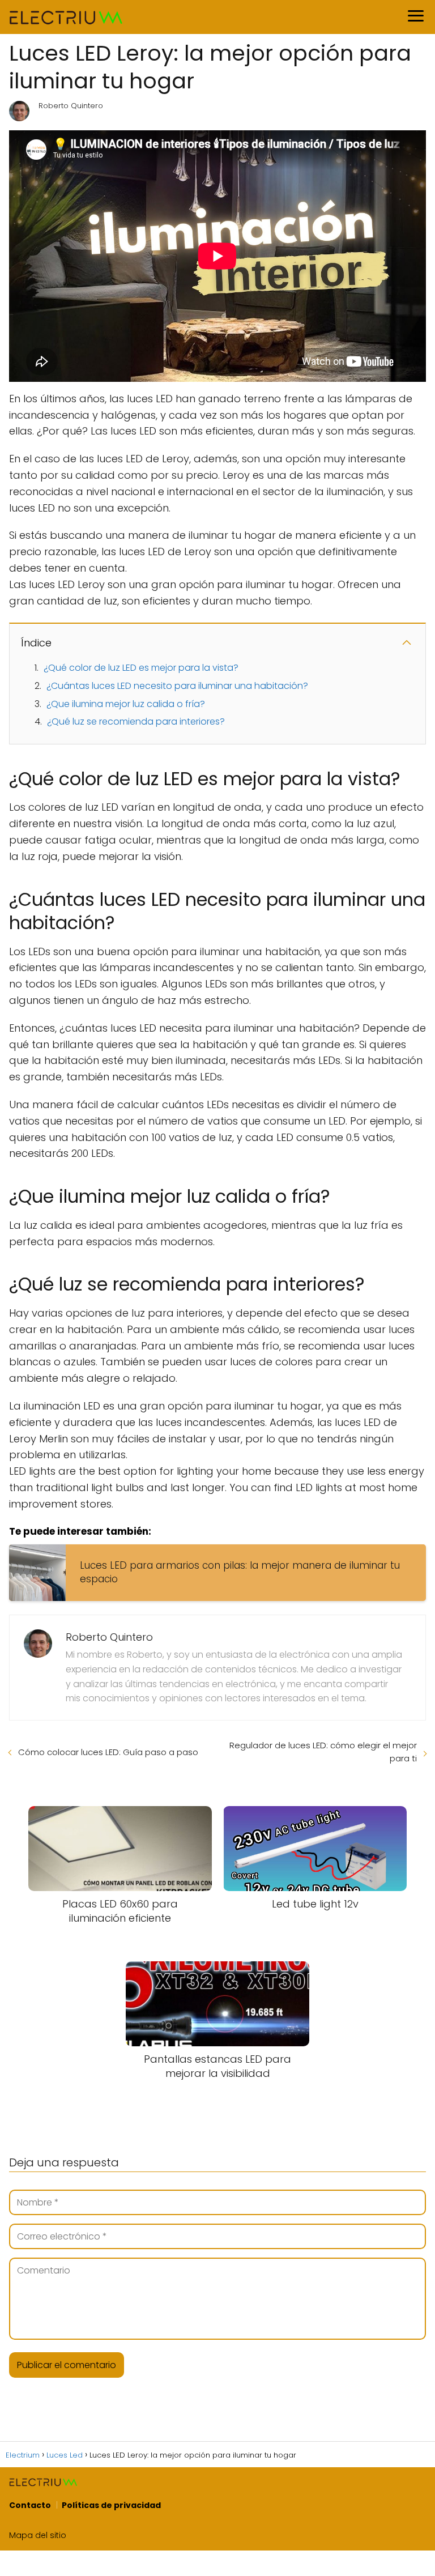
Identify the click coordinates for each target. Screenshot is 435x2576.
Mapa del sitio (38, 2535)
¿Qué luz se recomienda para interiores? (136, 721)
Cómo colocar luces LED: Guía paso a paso (108, 1752)
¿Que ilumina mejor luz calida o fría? (126, 704)
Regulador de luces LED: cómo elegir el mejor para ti (323, 1752)
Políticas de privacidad (111, 2505)
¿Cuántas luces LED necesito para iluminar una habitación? (177, 686)
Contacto (30, 2505)
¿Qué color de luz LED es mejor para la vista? (141, 668)
